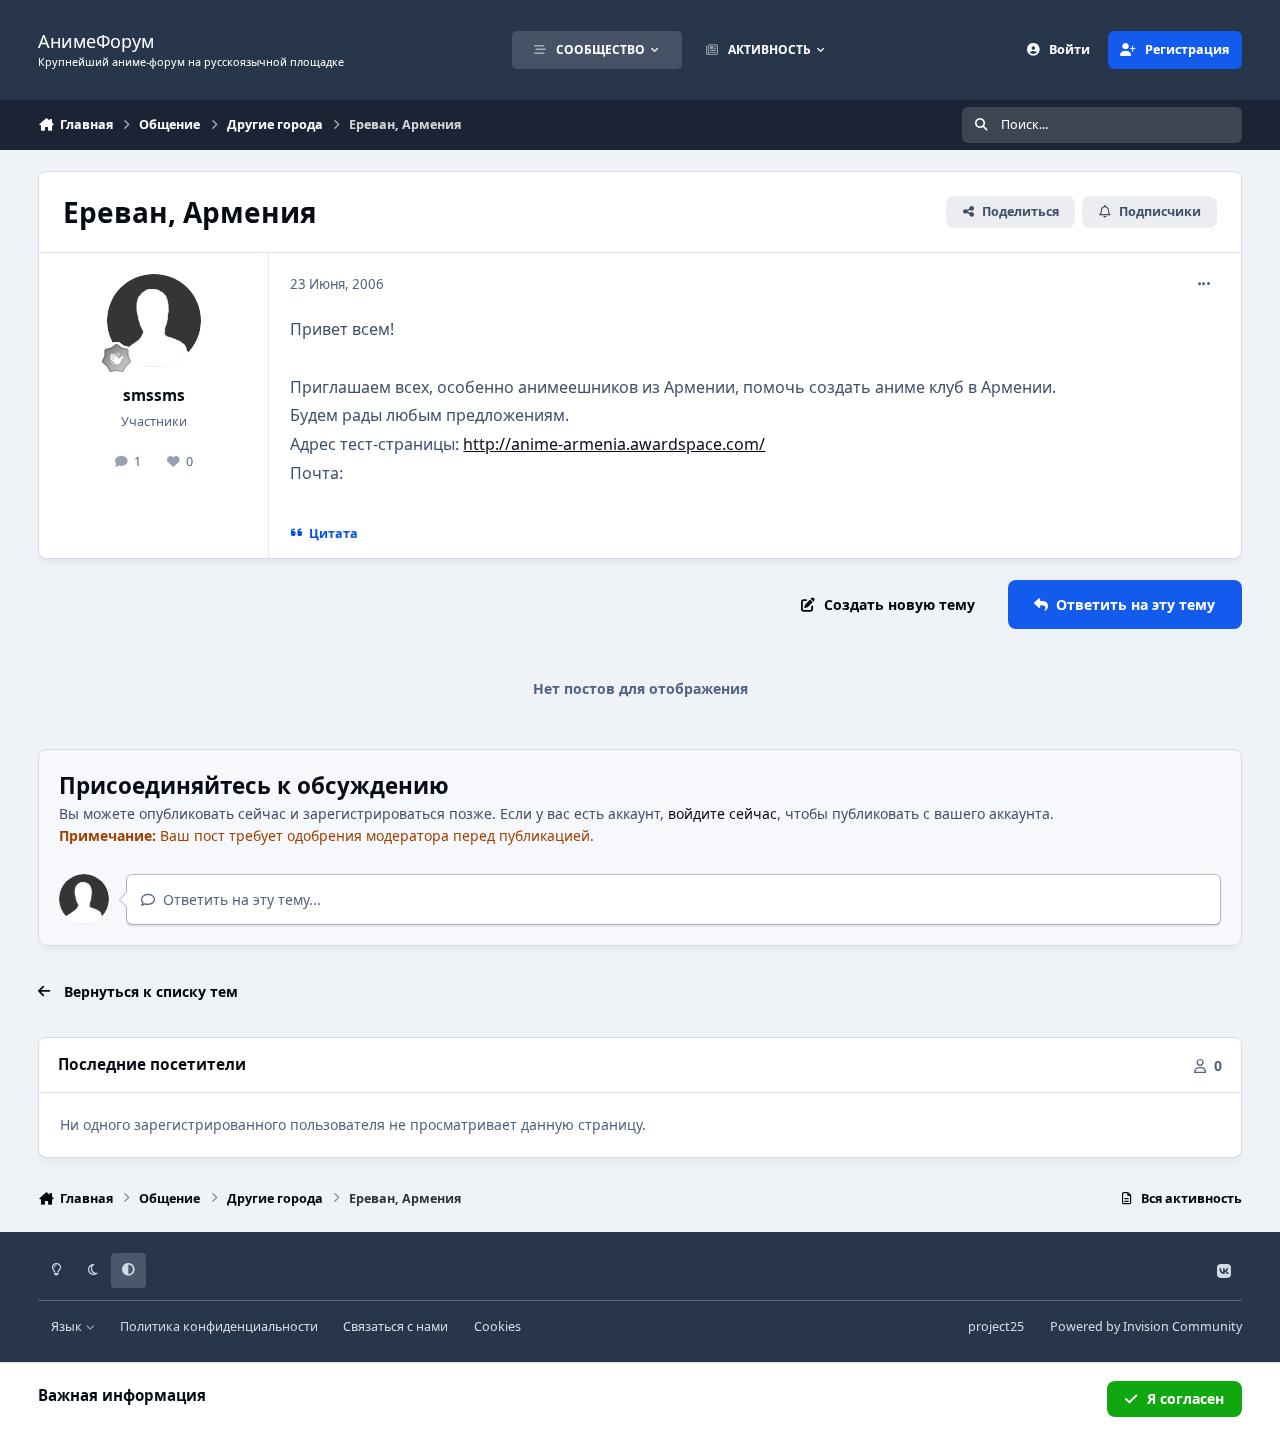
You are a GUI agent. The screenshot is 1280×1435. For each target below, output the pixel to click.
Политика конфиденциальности (219, 1326)
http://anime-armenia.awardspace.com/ (614, 444)
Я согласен (1185, 1398)
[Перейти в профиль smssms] (154, 321)
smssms (154, 395)
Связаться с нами (395, 1326)
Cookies (497, 1326)
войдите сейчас (722, 813)
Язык (68, 1326)
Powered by (1146, 1326)
